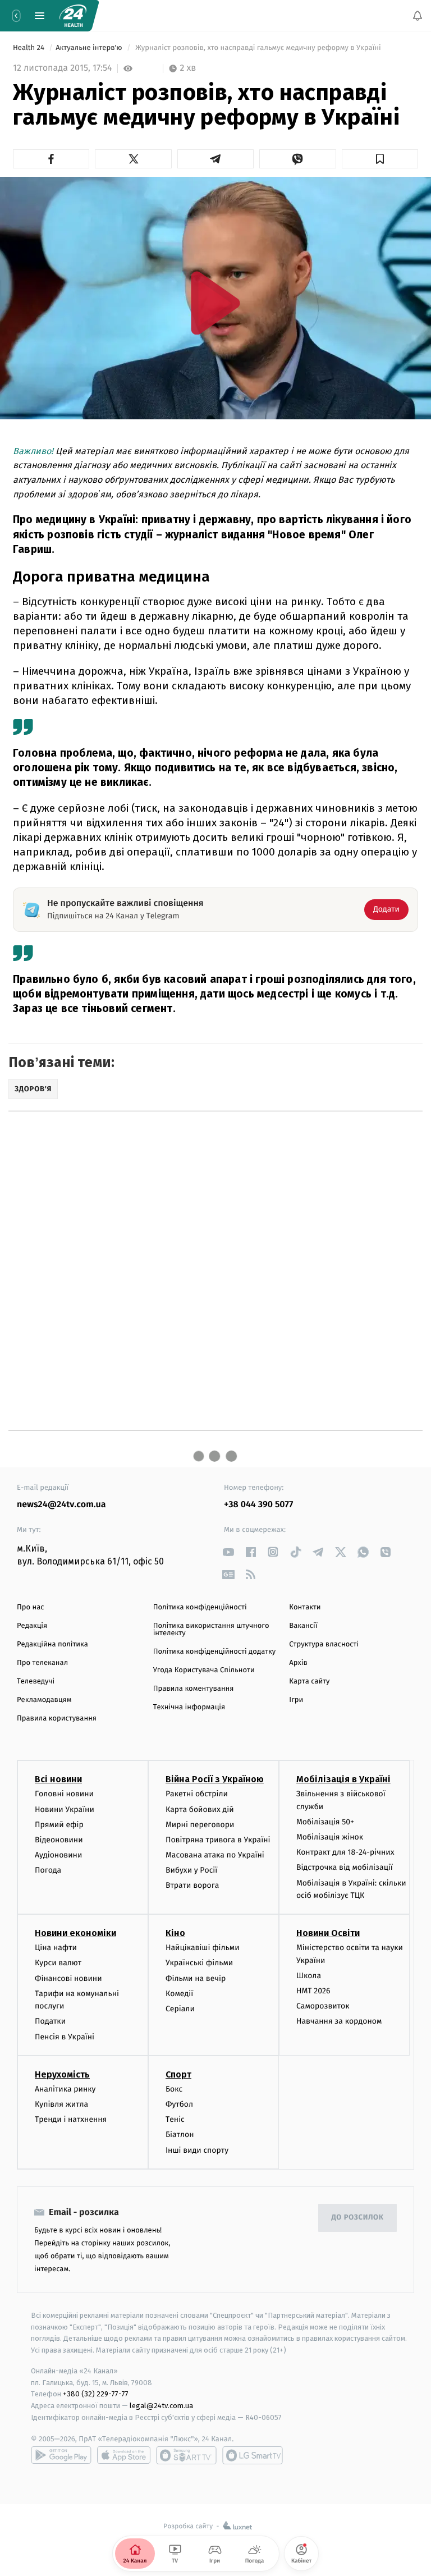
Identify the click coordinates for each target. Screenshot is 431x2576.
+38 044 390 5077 (258, 1505)
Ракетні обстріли (197, 1794)
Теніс (175, 2119)
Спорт (178, 2074)
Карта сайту (309, 1682)
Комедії (179, 1994)
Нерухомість (62, 2074)
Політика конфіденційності (200, 1607)
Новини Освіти (328, 1933)
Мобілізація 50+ (325, 1822)
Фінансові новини (68, 1978)
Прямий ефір (59, 1824)
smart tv (186, 2455)
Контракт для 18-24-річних (345, 1852)
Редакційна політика (52, 1644)
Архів (298, 1663)
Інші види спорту (197, 2150)
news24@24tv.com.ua (61, 1505)
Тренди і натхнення (71, 2119)
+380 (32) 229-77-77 (96, 2394)
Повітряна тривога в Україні (218, 1840)
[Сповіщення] (418, 16)
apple (124, 2455)
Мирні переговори (200, 1824)
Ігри (296, 1700)
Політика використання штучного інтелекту (211, 1630)
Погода (48, 1870)
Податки (50, 2021)
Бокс (174, 2088)
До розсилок (358, 2218)
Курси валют (58, 1963)
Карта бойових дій (200, 1809)
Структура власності (324, 1644)
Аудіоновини (58, 1855)
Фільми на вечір (196, 1978)
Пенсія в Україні (65, 2036)
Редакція (32, 1626)
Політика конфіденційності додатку (215, 1652)
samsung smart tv (253, 2455)
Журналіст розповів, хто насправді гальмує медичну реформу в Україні (258, 48)
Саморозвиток (323, 2006)
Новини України (65, 1809)
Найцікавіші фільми (203, 1948)
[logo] (73, 16)
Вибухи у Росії (191, 1870)
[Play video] (215, 303)
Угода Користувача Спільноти (204, 1670)
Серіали (180, 2009)
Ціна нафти (56, 1948)
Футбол (179, 2104)
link (228, 1552)
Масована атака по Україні (215, 1855)
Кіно (175, 1933)
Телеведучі (36, 1682)
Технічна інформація (189, 1707)
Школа (309, 1976)
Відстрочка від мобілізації (345, 1867)
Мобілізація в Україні (343, 1779)
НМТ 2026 (313, 1991)
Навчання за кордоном (339, 2021)
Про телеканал (42, 1663)
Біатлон (180, 2135)
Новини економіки (75, 1933)
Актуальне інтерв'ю (90, 48)
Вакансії (303, 1626)
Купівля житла (61, 2104)
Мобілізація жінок (330, 1837)
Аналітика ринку (65, 2088)
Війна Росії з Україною (215, 1779)
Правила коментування (194, 1689)
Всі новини (58, 1779)
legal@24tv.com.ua (161, 2406)
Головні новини (64, 1794)
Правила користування (57, 1719)
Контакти (305, 1607)
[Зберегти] (380, 159)
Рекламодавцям (44, 1700)
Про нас (31, 1607)
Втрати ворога (192, 1885)
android (61, 2455)
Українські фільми (199, 1963)
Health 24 (29, 48)
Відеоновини (59, 1840)
